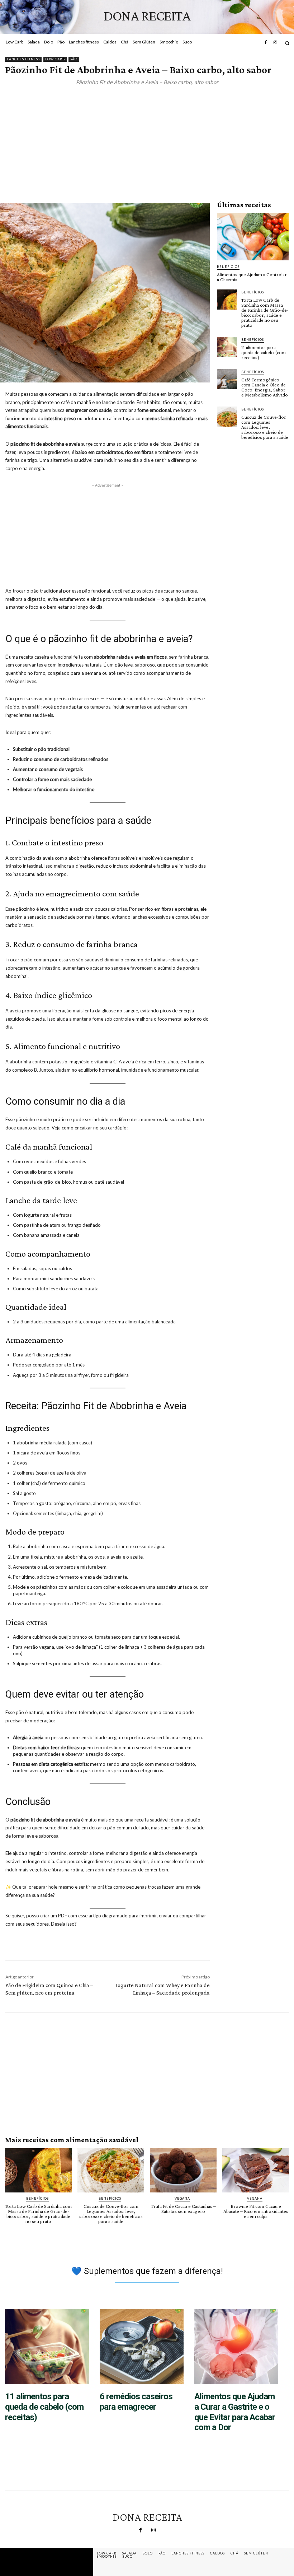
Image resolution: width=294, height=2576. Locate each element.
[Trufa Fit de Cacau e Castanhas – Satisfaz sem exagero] (183, 2170)
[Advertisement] (147, 135)
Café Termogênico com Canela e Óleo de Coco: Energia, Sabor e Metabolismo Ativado (265, 387)
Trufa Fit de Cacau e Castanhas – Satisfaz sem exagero (183, 2209)
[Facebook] (266, 43)
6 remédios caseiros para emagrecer (136, 2402)
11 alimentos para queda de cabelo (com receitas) (264, 352)
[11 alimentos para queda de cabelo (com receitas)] (227, 347)
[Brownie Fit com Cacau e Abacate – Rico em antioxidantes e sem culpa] (256, 2170)
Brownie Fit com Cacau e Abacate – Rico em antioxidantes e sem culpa (256, 2211)
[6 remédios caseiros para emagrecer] (142, 2347)
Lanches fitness (23, 59)
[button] (287, 43)
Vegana (182, 2198)
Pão (74, 59)
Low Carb (55, 59)
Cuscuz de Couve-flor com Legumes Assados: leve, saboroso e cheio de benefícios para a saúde (265, 427)
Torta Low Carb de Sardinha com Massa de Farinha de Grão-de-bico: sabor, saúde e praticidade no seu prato (265, 312)
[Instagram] (275, 43)
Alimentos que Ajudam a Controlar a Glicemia (252, 277)
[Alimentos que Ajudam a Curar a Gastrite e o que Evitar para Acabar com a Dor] (236, 2347)
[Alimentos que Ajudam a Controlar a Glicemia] (253, 237)
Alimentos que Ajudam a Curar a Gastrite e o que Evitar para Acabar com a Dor (235, 2412)
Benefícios (228, 267)
